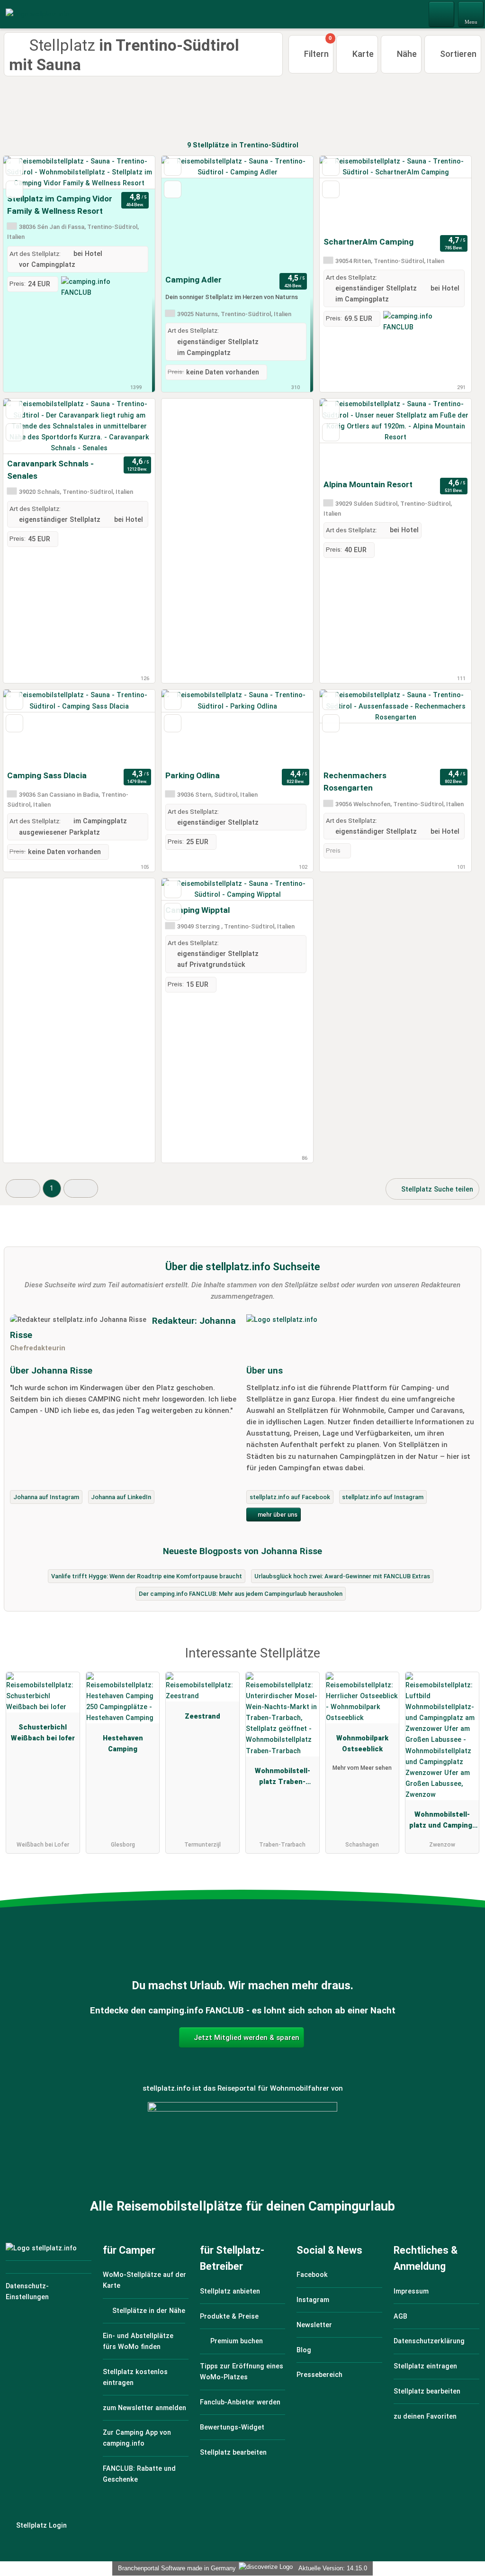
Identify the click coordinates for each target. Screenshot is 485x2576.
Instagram (313, 2300)
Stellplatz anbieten (230, 2291)
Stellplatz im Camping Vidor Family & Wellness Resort (60, 205)
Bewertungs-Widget (232, 2427)
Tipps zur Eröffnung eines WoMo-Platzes (242, 2372)
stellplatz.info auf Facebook (290, 1497)
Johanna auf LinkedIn (121, 1497)
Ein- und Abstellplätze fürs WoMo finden (138, 2341)
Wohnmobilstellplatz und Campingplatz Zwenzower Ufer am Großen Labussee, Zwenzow (442, 1822)
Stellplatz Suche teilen (436, 1189)
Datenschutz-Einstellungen (27, 2292)
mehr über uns (277, 1515)
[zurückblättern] (27, 173)
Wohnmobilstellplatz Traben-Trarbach (283, 1778)
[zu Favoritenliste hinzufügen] (14, 167)
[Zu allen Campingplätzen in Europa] (242, 2154)
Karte (362, 54)
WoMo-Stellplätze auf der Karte (144, 2280)
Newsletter (314, 2325)
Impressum (411, 2291)
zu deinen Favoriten (425, 2417)
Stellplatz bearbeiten (233, 2453)
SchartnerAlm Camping (368, 242)
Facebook (312, 2275)
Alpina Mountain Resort (368, 484)
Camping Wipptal (198, 910)
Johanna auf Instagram (46, 1497)
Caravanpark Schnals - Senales (50, 470)
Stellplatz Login (40, 2526)
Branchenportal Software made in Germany (175, 2568)
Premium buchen (236, 2341)
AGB (400, 2317)
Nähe (406, 54)
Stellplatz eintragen (425, 2366)
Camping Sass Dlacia (47, 775)
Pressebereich (319, 2375)
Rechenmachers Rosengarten (355, 782)
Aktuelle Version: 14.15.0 (333, 2568)
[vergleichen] (14, 189)
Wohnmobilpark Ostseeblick (362, 1744)
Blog (304, 2350)
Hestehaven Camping (123, 1744)
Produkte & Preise (229, 2317)
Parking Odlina (193, 775)
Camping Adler (193, 280)
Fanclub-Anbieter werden (240, 2402)
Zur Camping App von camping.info (137, 2438)
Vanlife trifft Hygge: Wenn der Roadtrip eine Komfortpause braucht (147, 1576)
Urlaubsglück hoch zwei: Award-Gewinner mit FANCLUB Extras (342, 1576)
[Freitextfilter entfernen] (442, 14)
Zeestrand (202, 1716)
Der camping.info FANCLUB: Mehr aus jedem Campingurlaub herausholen (241, 1594)
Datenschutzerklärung (429, 2341)
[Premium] (466, 1662)
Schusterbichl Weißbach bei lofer (43, 1733)
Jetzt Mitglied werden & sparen (246, 2038)
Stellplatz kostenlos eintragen (135, 2377)
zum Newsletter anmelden (144, 2408)
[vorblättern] (131, 173)
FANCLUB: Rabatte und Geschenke (139, 2474)
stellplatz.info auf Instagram (383, 1497)
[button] (23, 1188)
